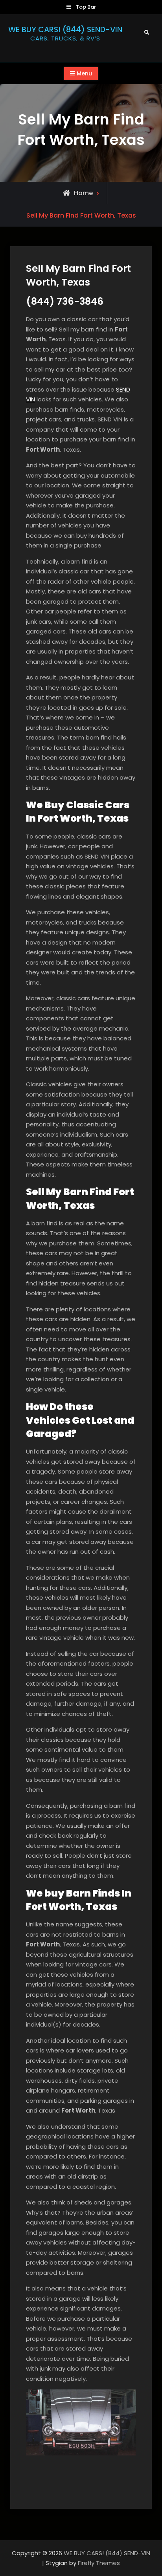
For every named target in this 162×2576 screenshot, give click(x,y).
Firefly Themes (99, 2563)
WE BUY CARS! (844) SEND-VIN (65, 30)
